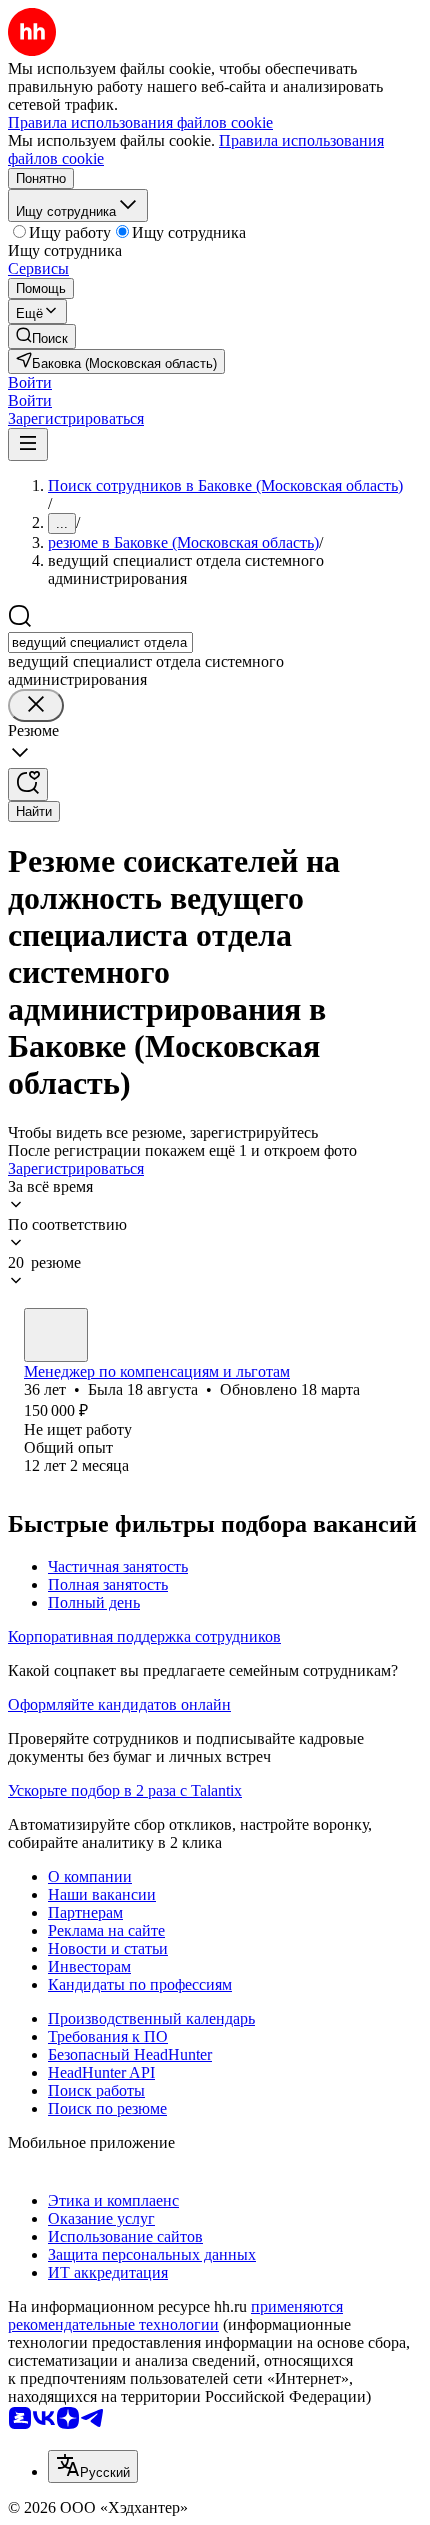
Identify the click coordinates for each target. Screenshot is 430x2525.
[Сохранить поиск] (28, 784)
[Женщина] (56, 1335)
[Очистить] (36, 705)
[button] (30, 382)
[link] (42, 336)
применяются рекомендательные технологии (175, 2315)
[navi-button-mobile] (28, 444)
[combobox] (100, 642)
